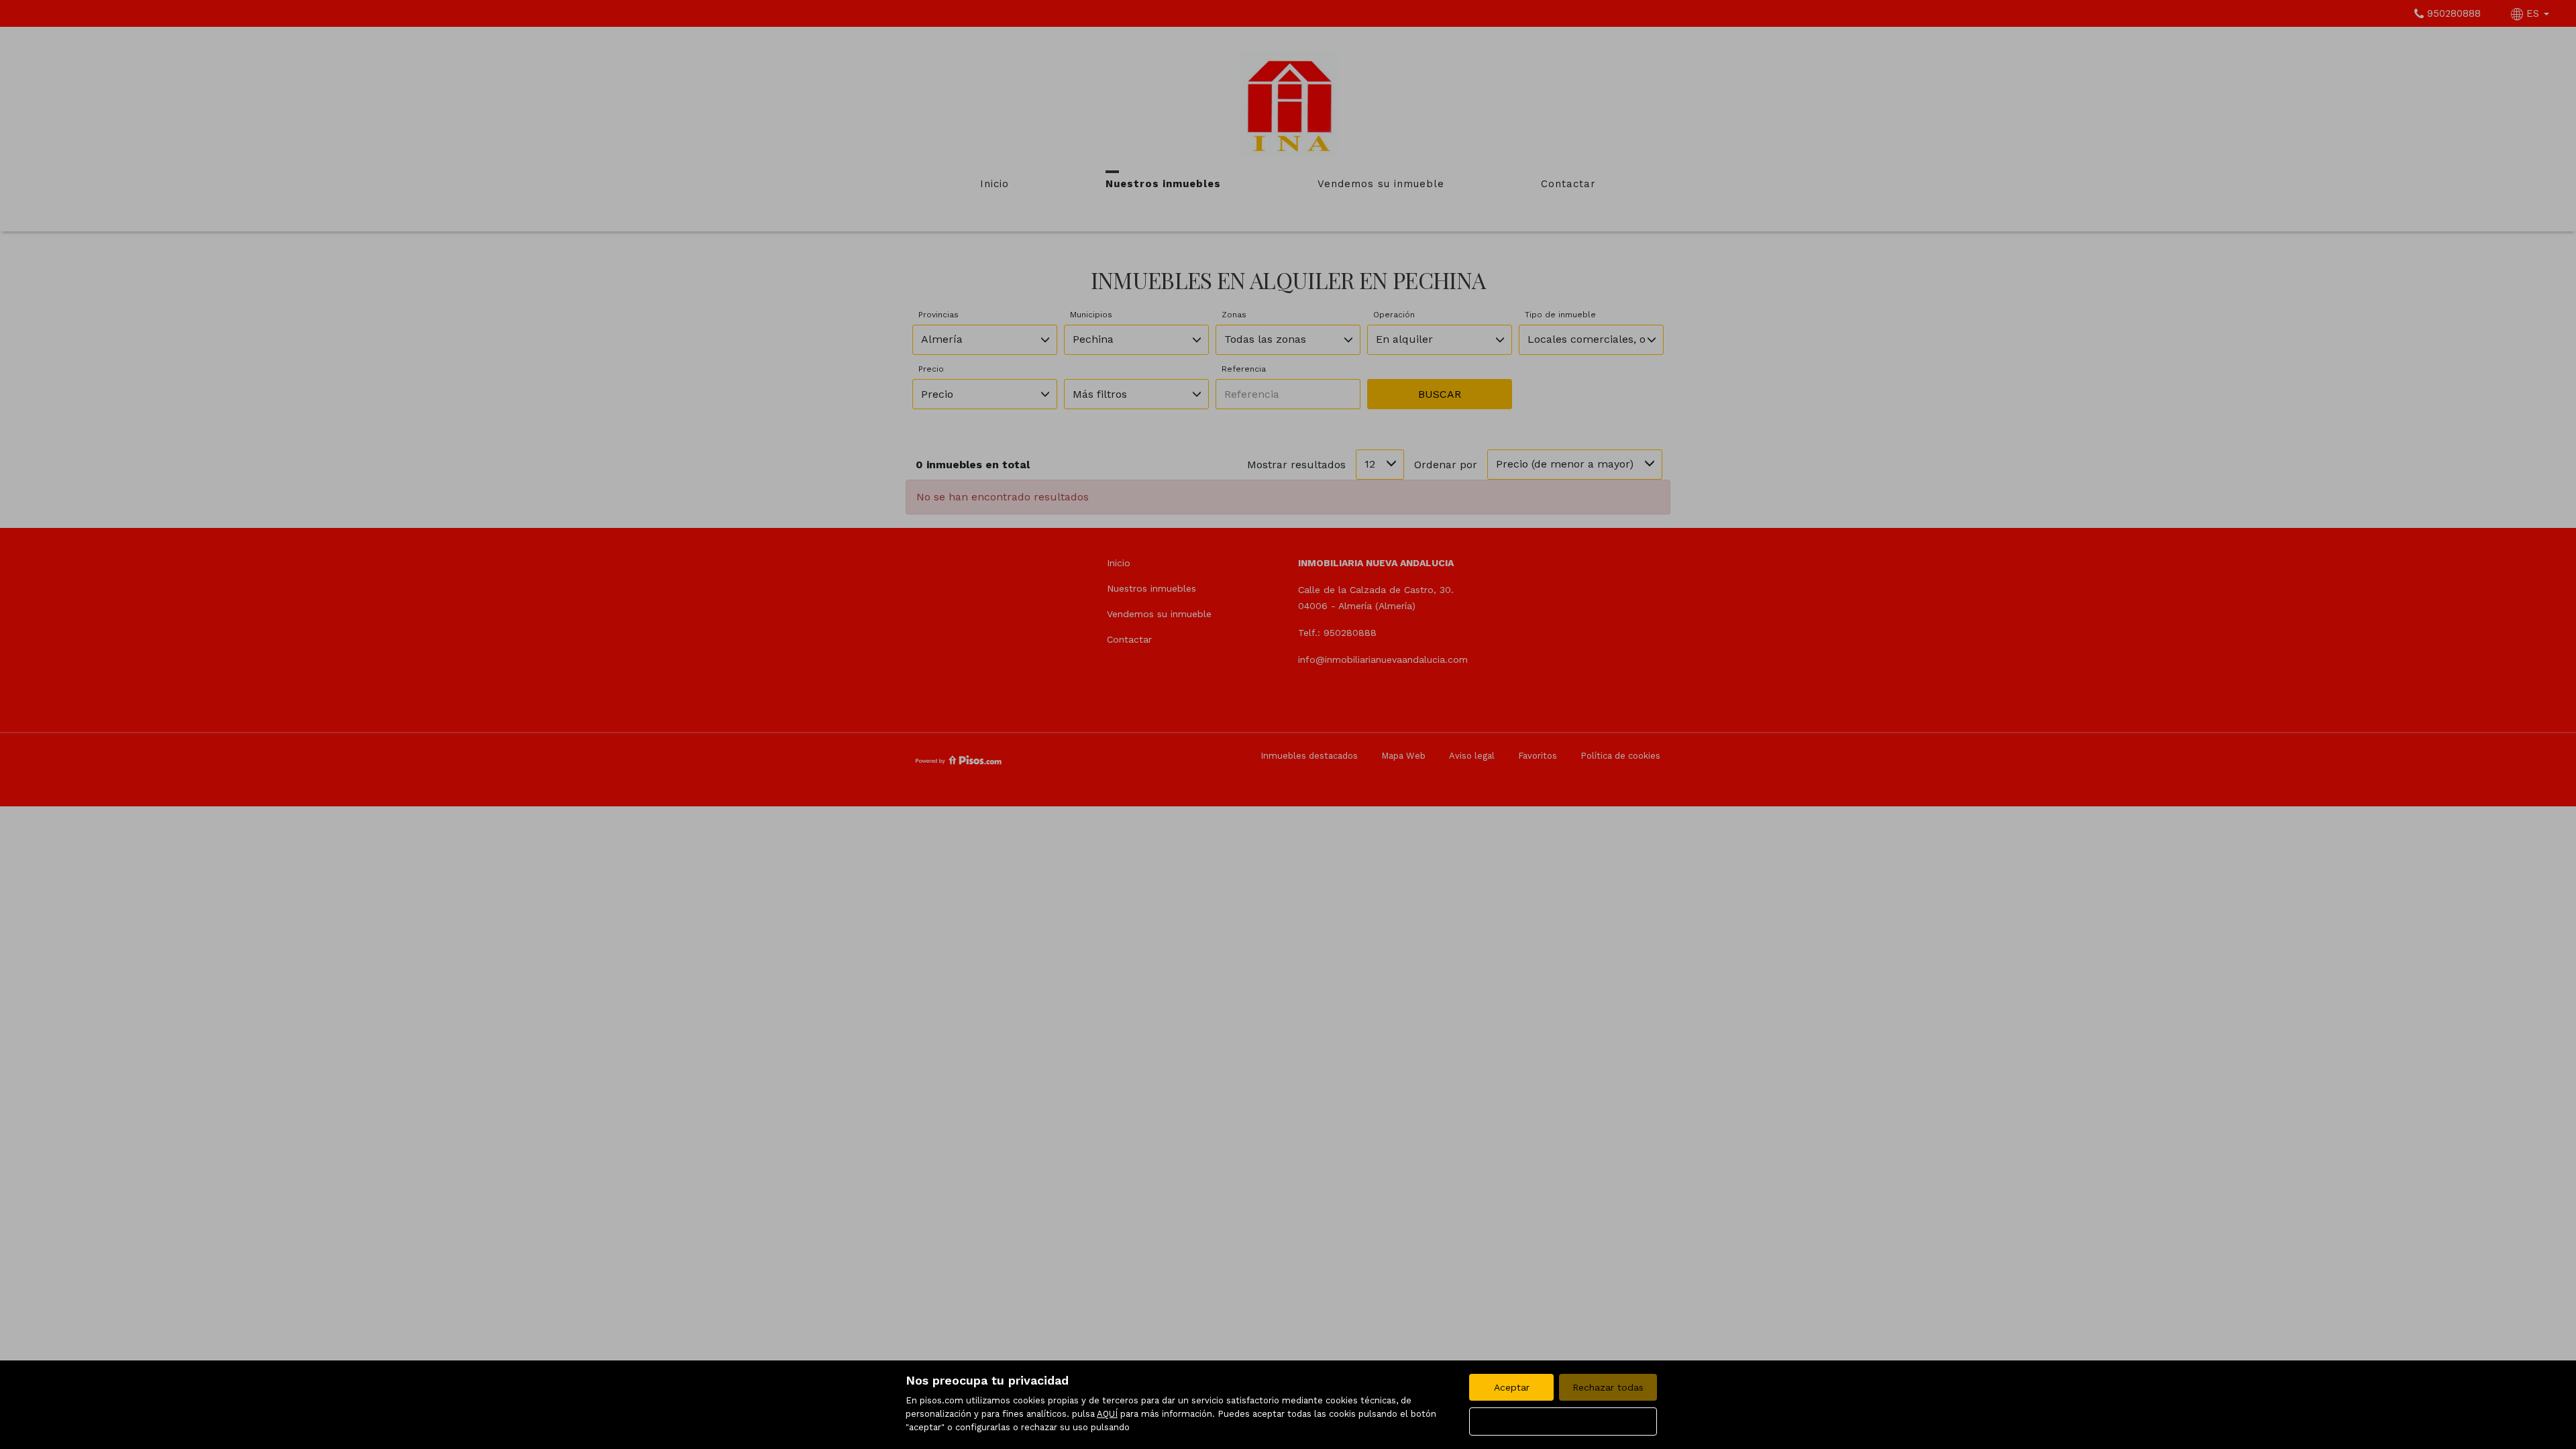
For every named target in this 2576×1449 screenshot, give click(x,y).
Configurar (1563, 1421)
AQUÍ (1107, 1414)
